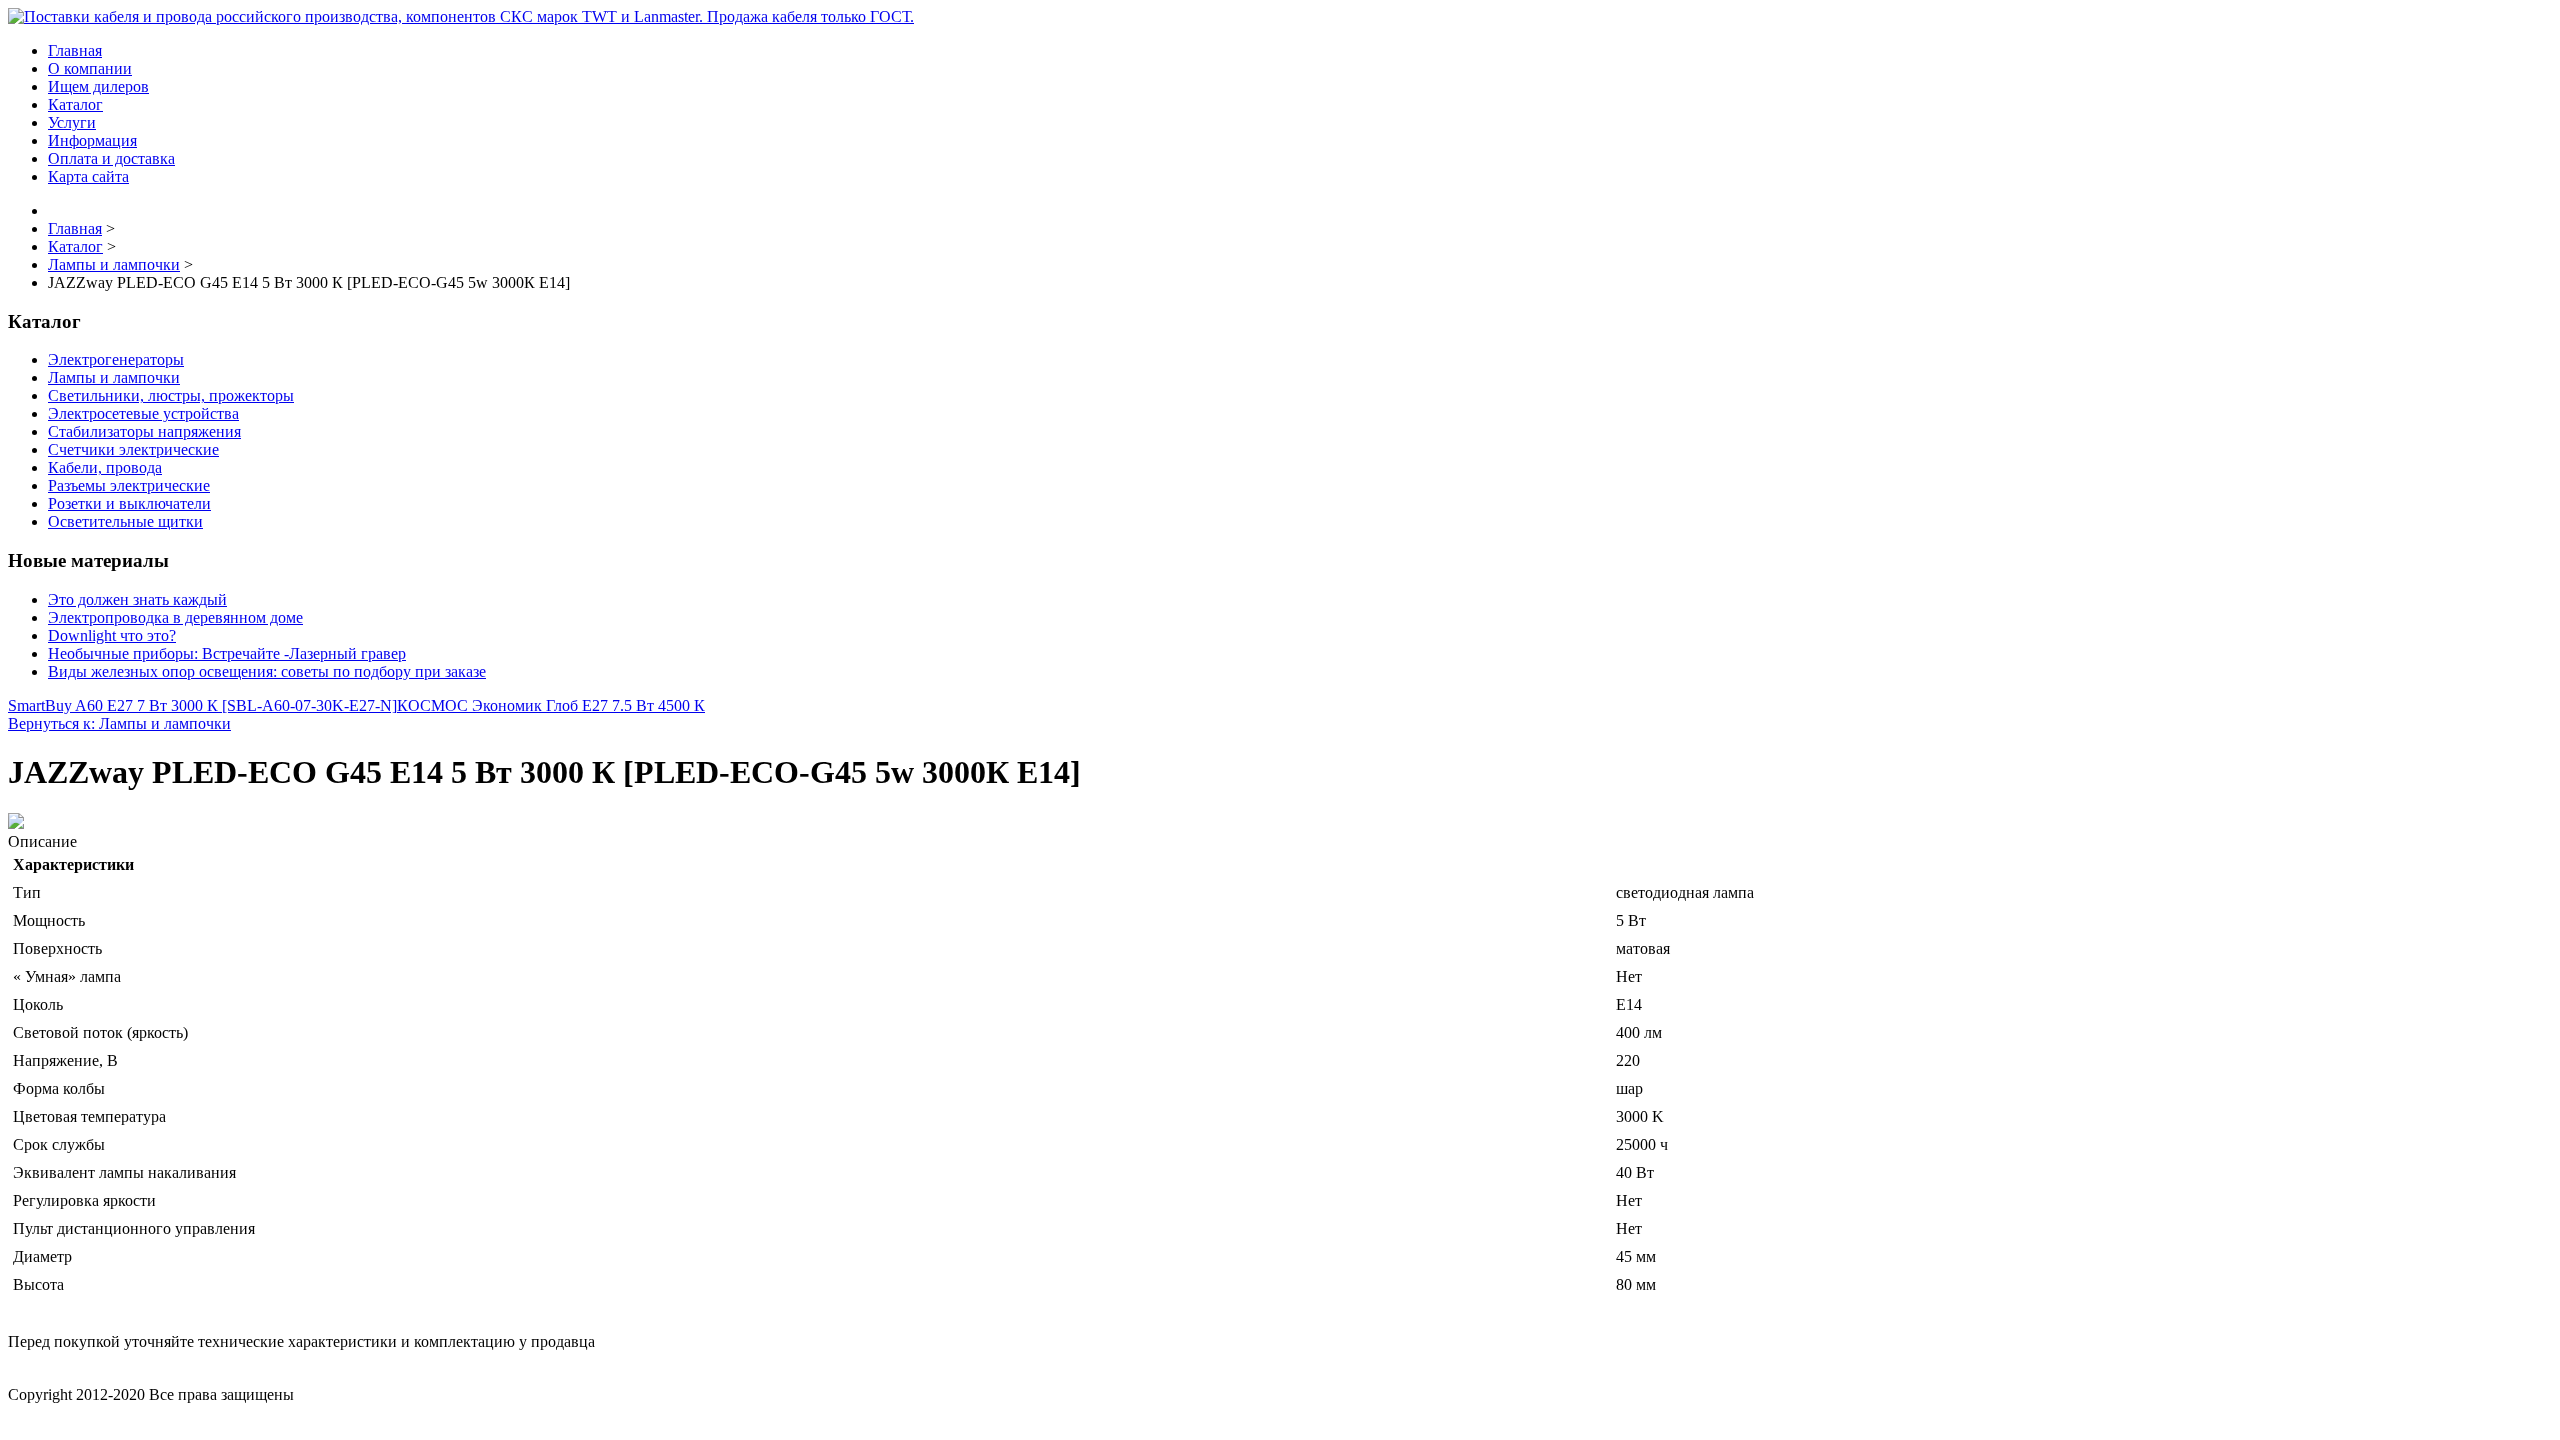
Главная (75, 50)
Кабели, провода (105, 467)
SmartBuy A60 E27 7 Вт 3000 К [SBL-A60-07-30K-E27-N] (202, 705)
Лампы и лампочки (114, 377)
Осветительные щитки (125, 521)
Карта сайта (88, 176)
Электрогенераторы (116, 359)
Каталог (75, 104)
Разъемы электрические (129, 485)
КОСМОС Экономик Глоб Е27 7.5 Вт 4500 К (551, 705)
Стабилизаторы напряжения (144, 431)
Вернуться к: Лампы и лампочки (119, 723)
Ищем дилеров (98, 86)
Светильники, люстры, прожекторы (171, 395)
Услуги (72, 122)
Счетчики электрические (133, 449)
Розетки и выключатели (129, 503)
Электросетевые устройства (143, 413)
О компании (90, 68)
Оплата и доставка (111, 158)
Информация (92, 140)
